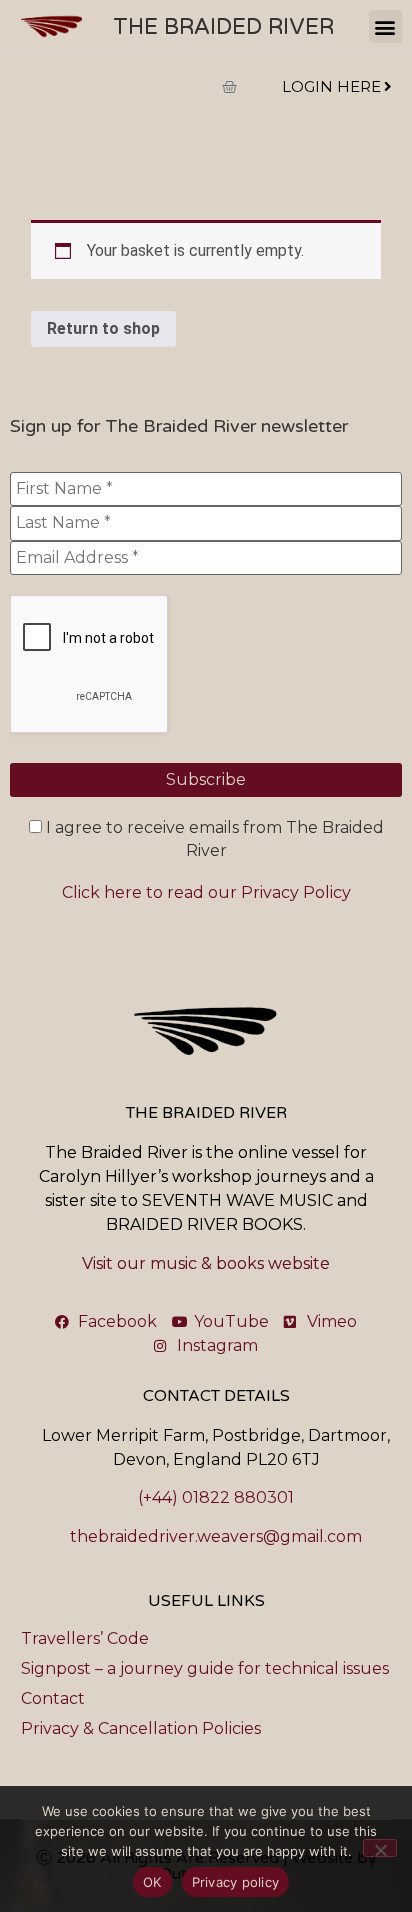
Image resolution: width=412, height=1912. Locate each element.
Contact (53, 1698)
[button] (385, 26)
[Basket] (229, 86)
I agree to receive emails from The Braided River (213, 838)
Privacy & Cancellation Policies (141, 1728)
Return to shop (103, 328)
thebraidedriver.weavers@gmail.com (216, 1536)
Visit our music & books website (206, 1263)
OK (152, 1882)
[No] (380, 1848)
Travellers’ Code (85, 1638)
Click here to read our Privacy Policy (206, 892)
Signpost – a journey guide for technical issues (205, 1668)
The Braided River (223, 27)
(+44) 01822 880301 (216, 1497)
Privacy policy (236, 1882)
